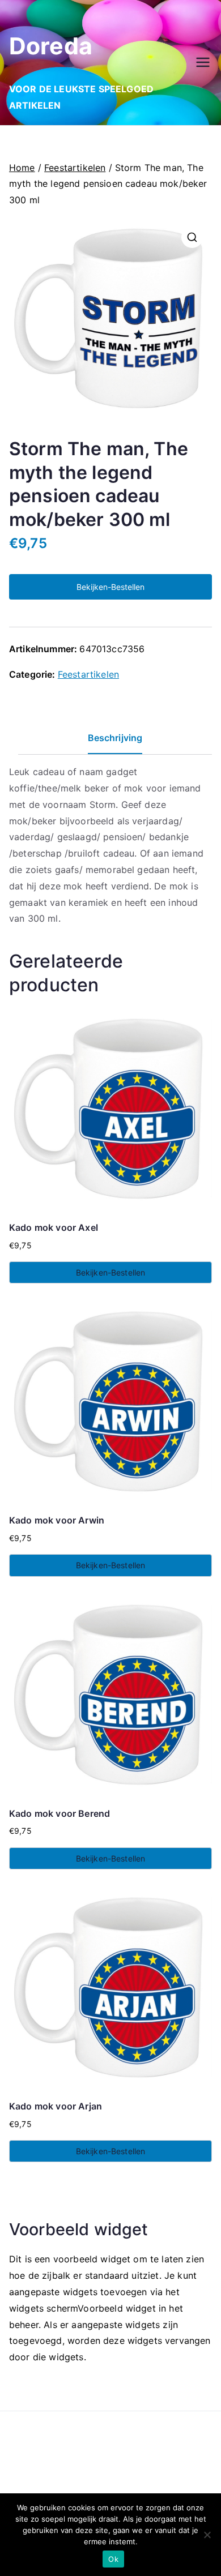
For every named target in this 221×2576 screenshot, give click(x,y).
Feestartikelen (75, 168)
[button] (192, 237)
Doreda (51, 46)
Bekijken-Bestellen (110, 587)
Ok (113, 2559)
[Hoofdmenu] (203, 62)
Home (22, 168)
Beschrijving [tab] (115, 738)
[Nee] (207, 2535)
